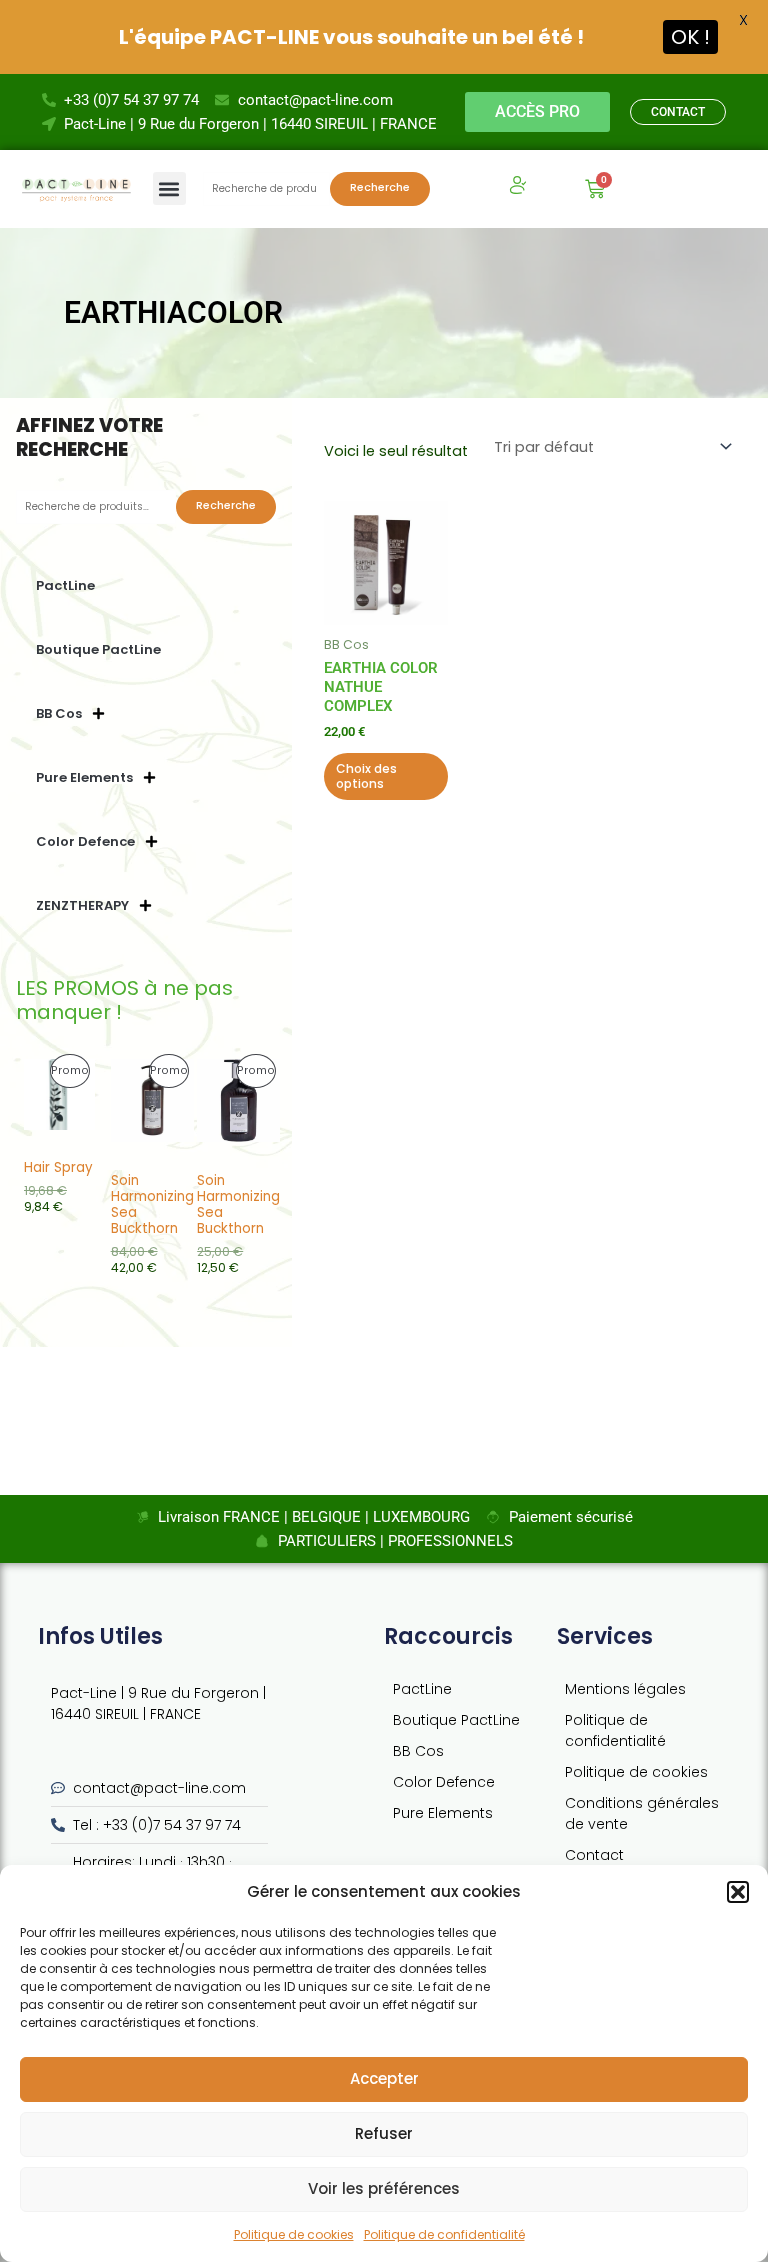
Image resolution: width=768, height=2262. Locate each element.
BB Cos (59, 713)
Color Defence (85, 841)
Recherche (380, 187)
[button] (738, 1892)
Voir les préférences (384, 2188)
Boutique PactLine (98, 649)
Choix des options (366, 776)
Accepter (384, 2078)
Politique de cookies (294, 2234)
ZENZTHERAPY (82, 905)
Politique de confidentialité (444, 2234)
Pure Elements (84, 777)
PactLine (65, 585)
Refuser (384, 2133)
